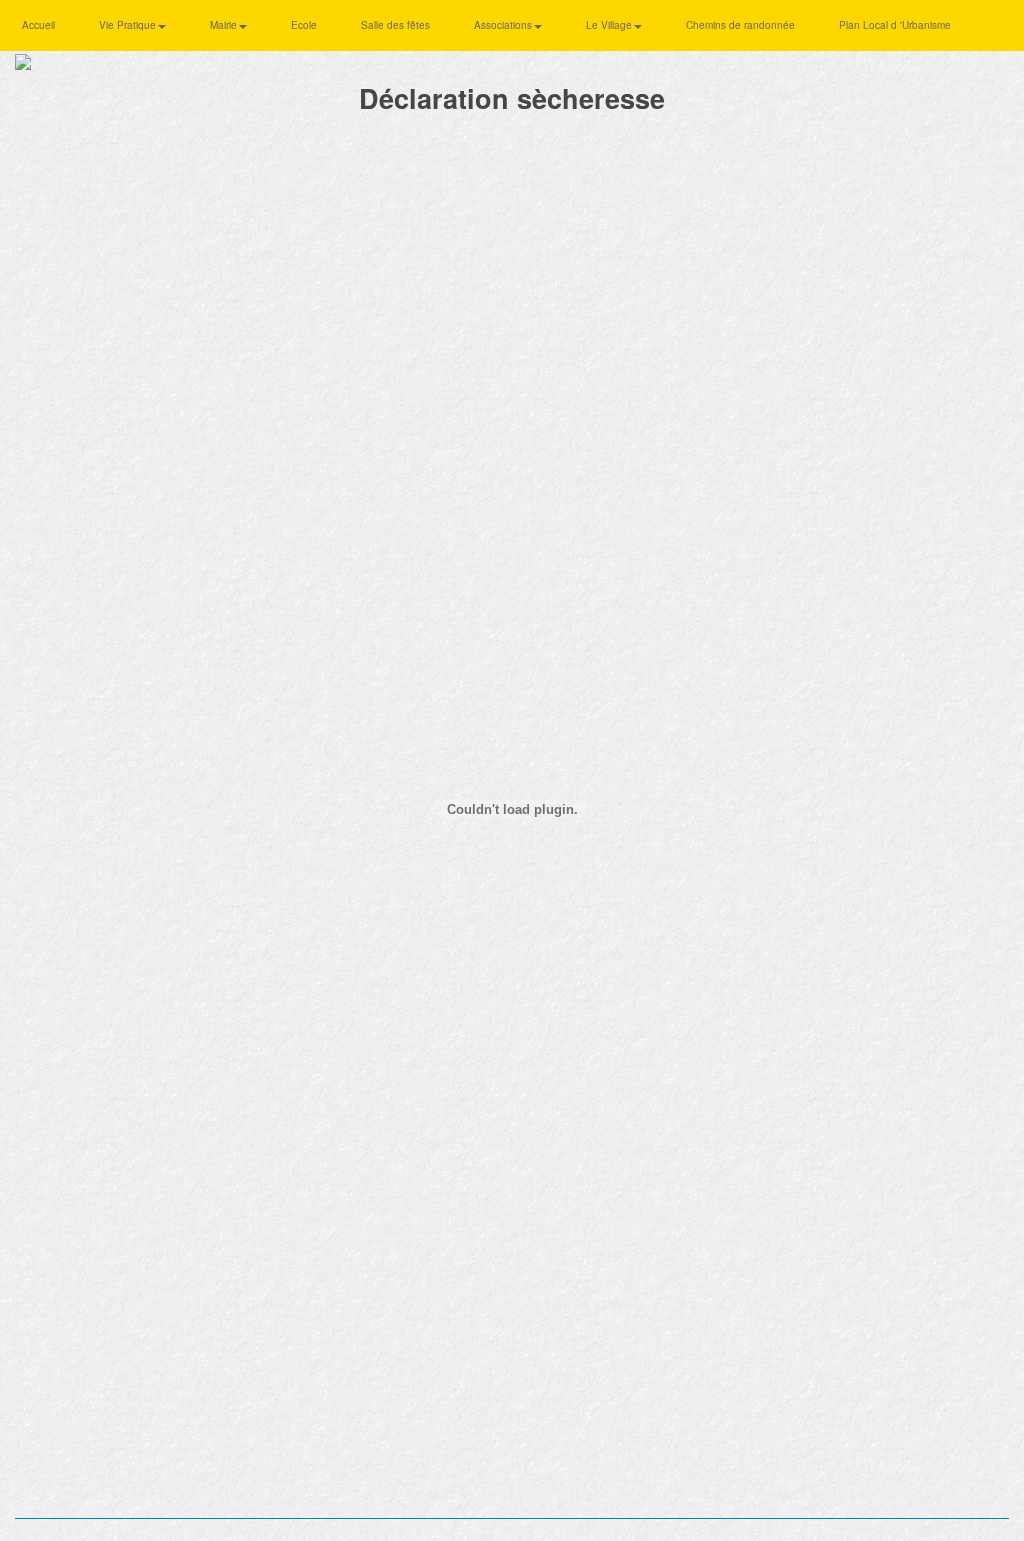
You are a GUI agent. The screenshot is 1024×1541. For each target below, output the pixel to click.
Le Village (610, 25)
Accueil (38, 25)
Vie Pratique (129, 25)
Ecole (304, 25)
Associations (504, 25)
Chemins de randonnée (740, 25)
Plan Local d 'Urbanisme (895, 25)
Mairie (225, 25)
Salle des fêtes (395, 25)
